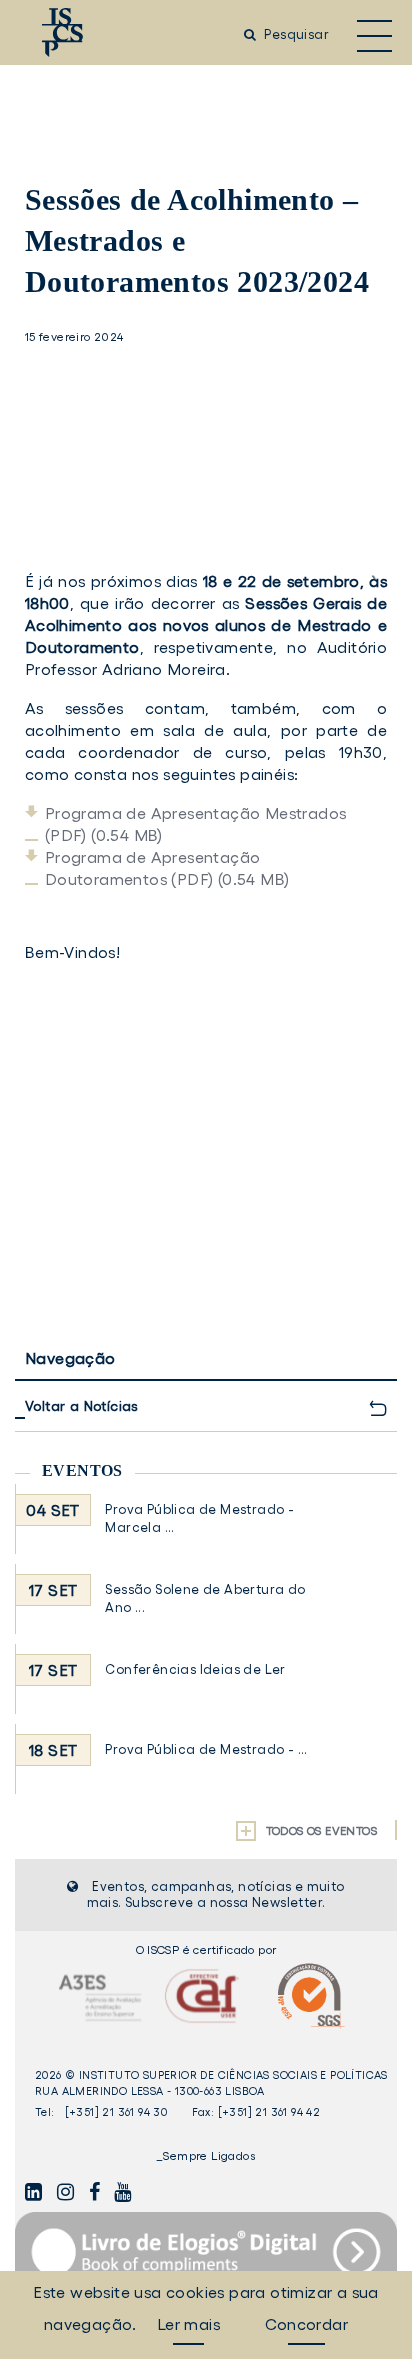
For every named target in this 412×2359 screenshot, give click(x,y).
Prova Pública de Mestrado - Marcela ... (199, 1518)
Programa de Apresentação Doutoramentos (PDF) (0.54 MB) (167, 868)
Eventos (82, 1470)
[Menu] (374, 34)
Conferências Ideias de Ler (195, 1669)
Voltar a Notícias (81, 1406)
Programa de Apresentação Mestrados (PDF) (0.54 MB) (196, 824)
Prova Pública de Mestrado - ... (206, 1749)
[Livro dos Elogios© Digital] (206, 2252)
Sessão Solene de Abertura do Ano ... (205, 1598)
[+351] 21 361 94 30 (116, 2112)
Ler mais (188, 2324)
